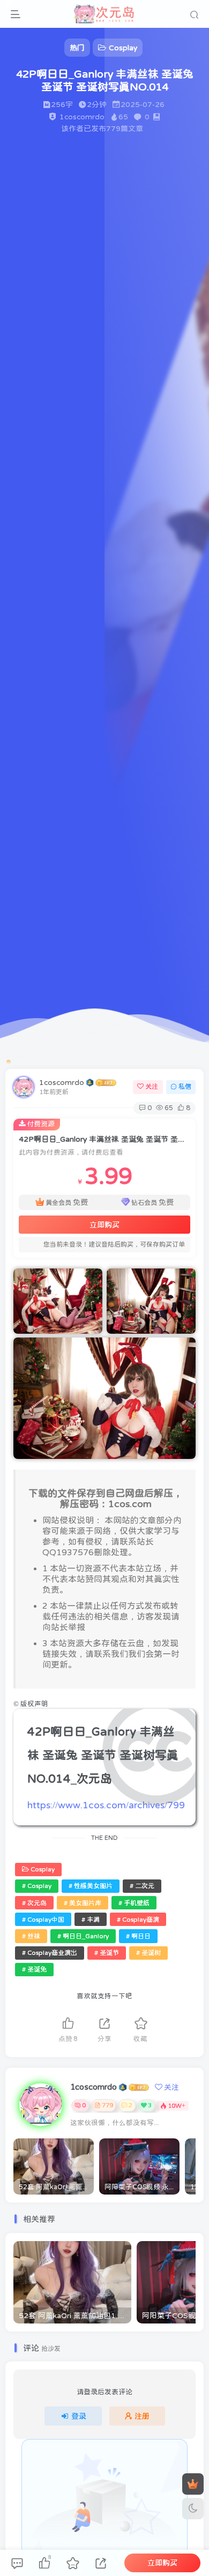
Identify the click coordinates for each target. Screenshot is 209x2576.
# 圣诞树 (148, 1953)
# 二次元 (142, 1886)
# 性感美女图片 (91, 1886)
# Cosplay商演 (138, 1920)
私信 (185, 1087)
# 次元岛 (34, 1903)
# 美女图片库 (83, 1903)
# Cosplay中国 (43, 1920)
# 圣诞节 (107, 1953)
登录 (79, 2416)
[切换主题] (193, 2509)
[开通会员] (193, 2484)
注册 (142, 2416)
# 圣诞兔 (34, 1969)
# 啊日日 (138, 1936)
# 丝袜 (31, 1936)
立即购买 (104, 1225)
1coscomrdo (62, 1082)
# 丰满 (91, 1920)
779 (107, 2105)
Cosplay (43, 1869)
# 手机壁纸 (134, 1903)
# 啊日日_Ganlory (83, 1936)
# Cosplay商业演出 (50, 1953)
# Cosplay (37, 1886)
